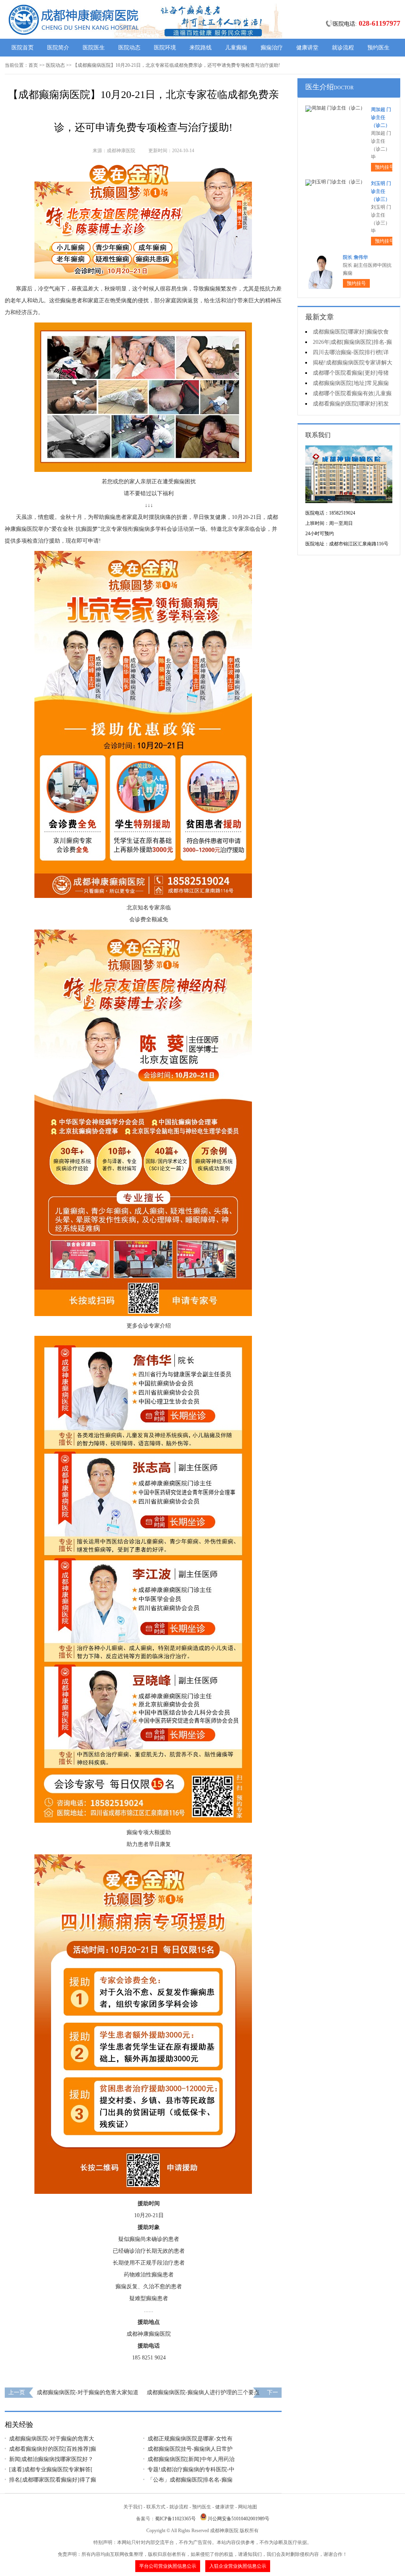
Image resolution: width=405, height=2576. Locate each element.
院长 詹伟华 (355, 257)
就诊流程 (343, 48)
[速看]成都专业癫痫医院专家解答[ (51, 2469)
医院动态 (129, 48)
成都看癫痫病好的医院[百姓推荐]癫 (53, 2449)
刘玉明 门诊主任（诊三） (381, 191)
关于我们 (133, 2507)
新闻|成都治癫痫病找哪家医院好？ (51, 2459)
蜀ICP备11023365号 (175, 2519)
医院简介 (58, 48)
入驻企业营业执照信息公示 (238, 2566)
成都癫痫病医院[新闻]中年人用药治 (191, 2459)
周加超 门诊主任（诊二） (381, 117)
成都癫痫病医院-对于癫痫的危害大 (52, 2439)
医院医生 (94, 48)
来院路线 (201, 48)
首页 (33, 65)
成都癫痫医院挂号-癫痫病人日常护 (190, 2449)
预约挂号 (384, 167)
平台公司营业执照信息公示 (168, 2566)
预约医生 (379, 48)
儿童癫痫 (236, 48)
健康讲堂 (307, 48)
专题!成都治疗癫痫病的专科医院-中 (191, 2469)
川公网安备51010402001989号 (238, 2519)
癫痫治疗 (272, 48)
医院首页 (23, 48)
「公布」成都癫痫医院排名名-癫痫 (190, 2480)
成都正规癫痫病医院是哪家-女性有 (190, 2439)
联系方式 (156, 2507)
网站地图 (248, 2507)
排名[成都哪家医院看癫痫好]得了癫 (53, 2480)
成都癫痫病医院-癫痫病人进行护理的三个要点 (203, 2392)
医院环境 (165, 48)
